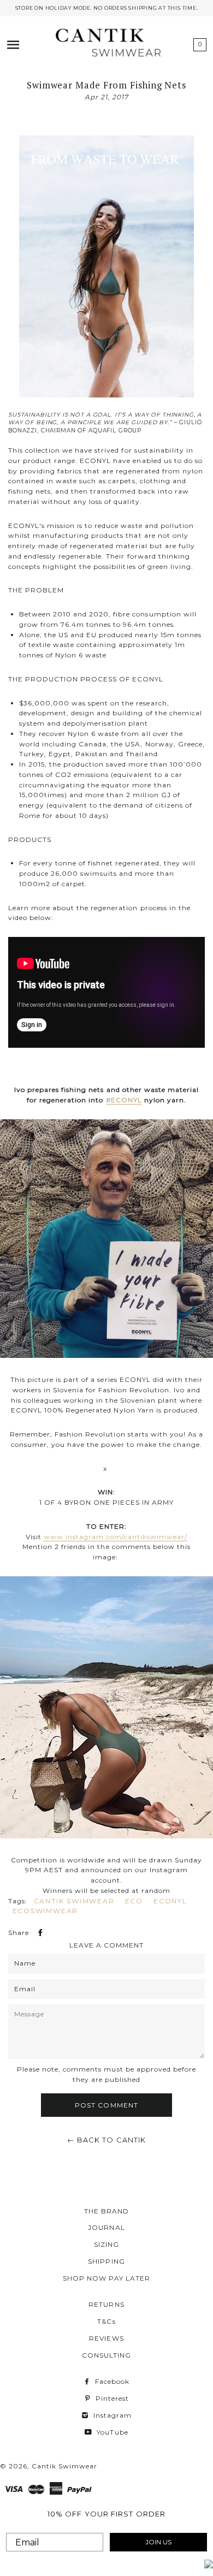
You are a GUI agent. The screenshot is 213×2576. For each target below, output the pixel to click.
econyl (170, 1901)
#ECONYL (124, 1100)
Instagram (111, 2415)
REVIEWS (106, 2338)
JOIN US (158, 2542)
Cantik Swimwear (74, 1901)
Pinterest (111, 2398)
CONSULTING (106, 2355)
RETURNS (106, 2304)
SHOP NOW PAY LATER (106, 2278)
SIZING (106, 2244)
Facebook (111, 2381)
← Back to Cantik (107, 2140)
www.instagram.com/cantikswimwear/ (116, 1537)
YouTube (111, 2432)
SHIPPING (106, 2261)
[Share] (39, 1933)
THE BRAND (106, 2211)
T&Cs (106, 2321)
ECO (134, 1901)
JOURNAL (106, 2227)
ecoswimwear (46, 1911)
